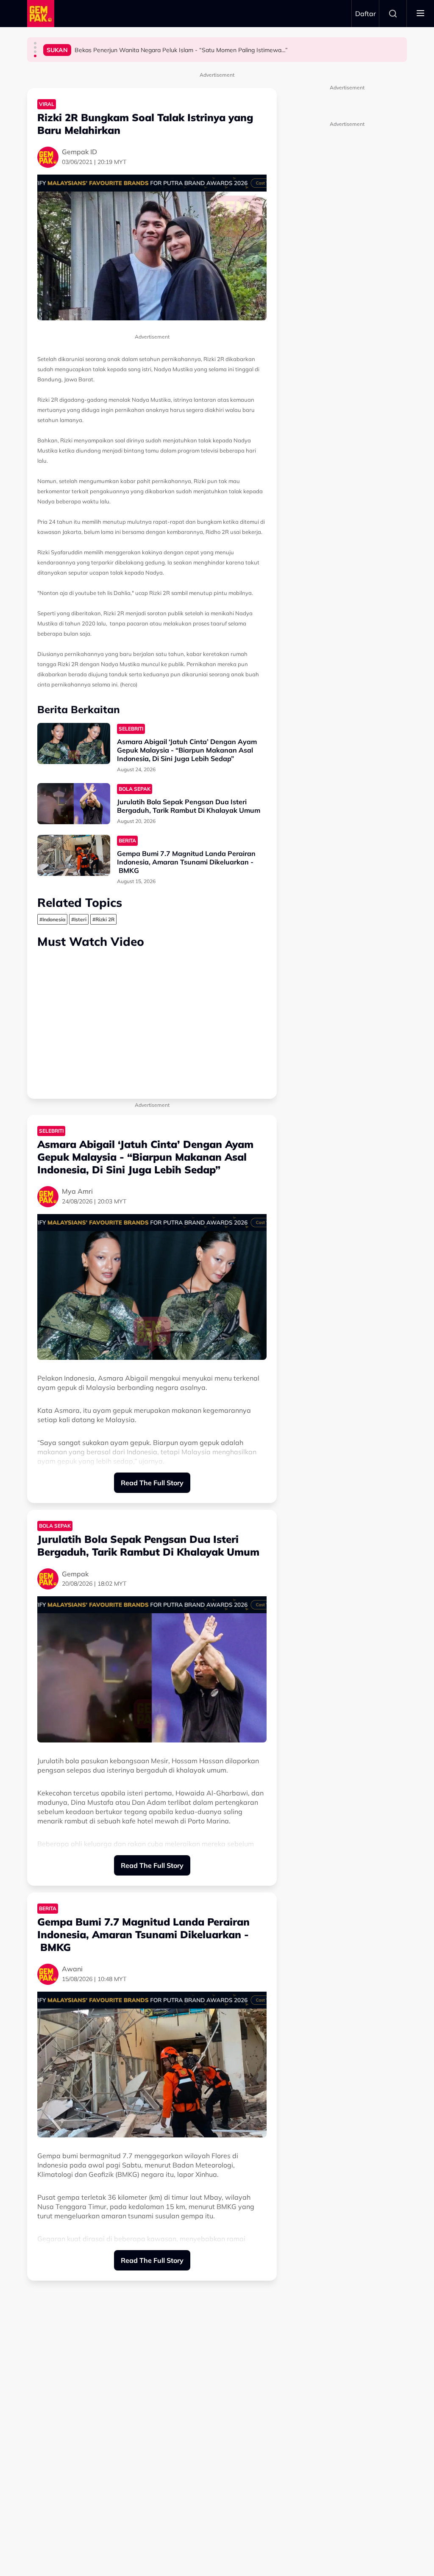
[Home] (41, 14)
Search (393, 14)
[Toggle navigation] (420, 14)
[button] (35, 43)
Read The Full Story (152, 1483)
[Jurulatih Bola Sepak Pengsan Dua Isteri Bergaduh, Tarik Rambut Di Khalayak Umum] (74, 804)
